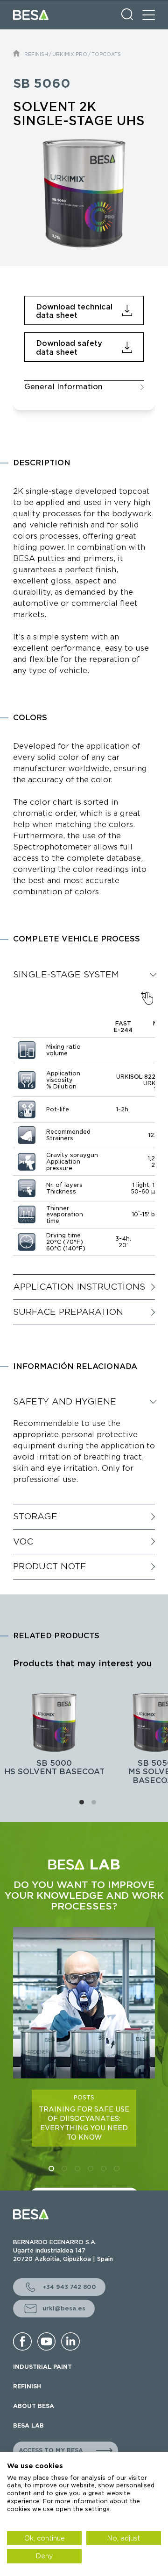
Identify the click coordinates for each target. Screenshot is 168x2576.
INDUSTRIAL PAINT (42, 2367)
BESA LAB (28, 2425)
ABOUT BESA (34, 2406)
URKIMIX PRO (70, 54)
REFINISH (36, 54)
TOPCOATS (106, 54)
